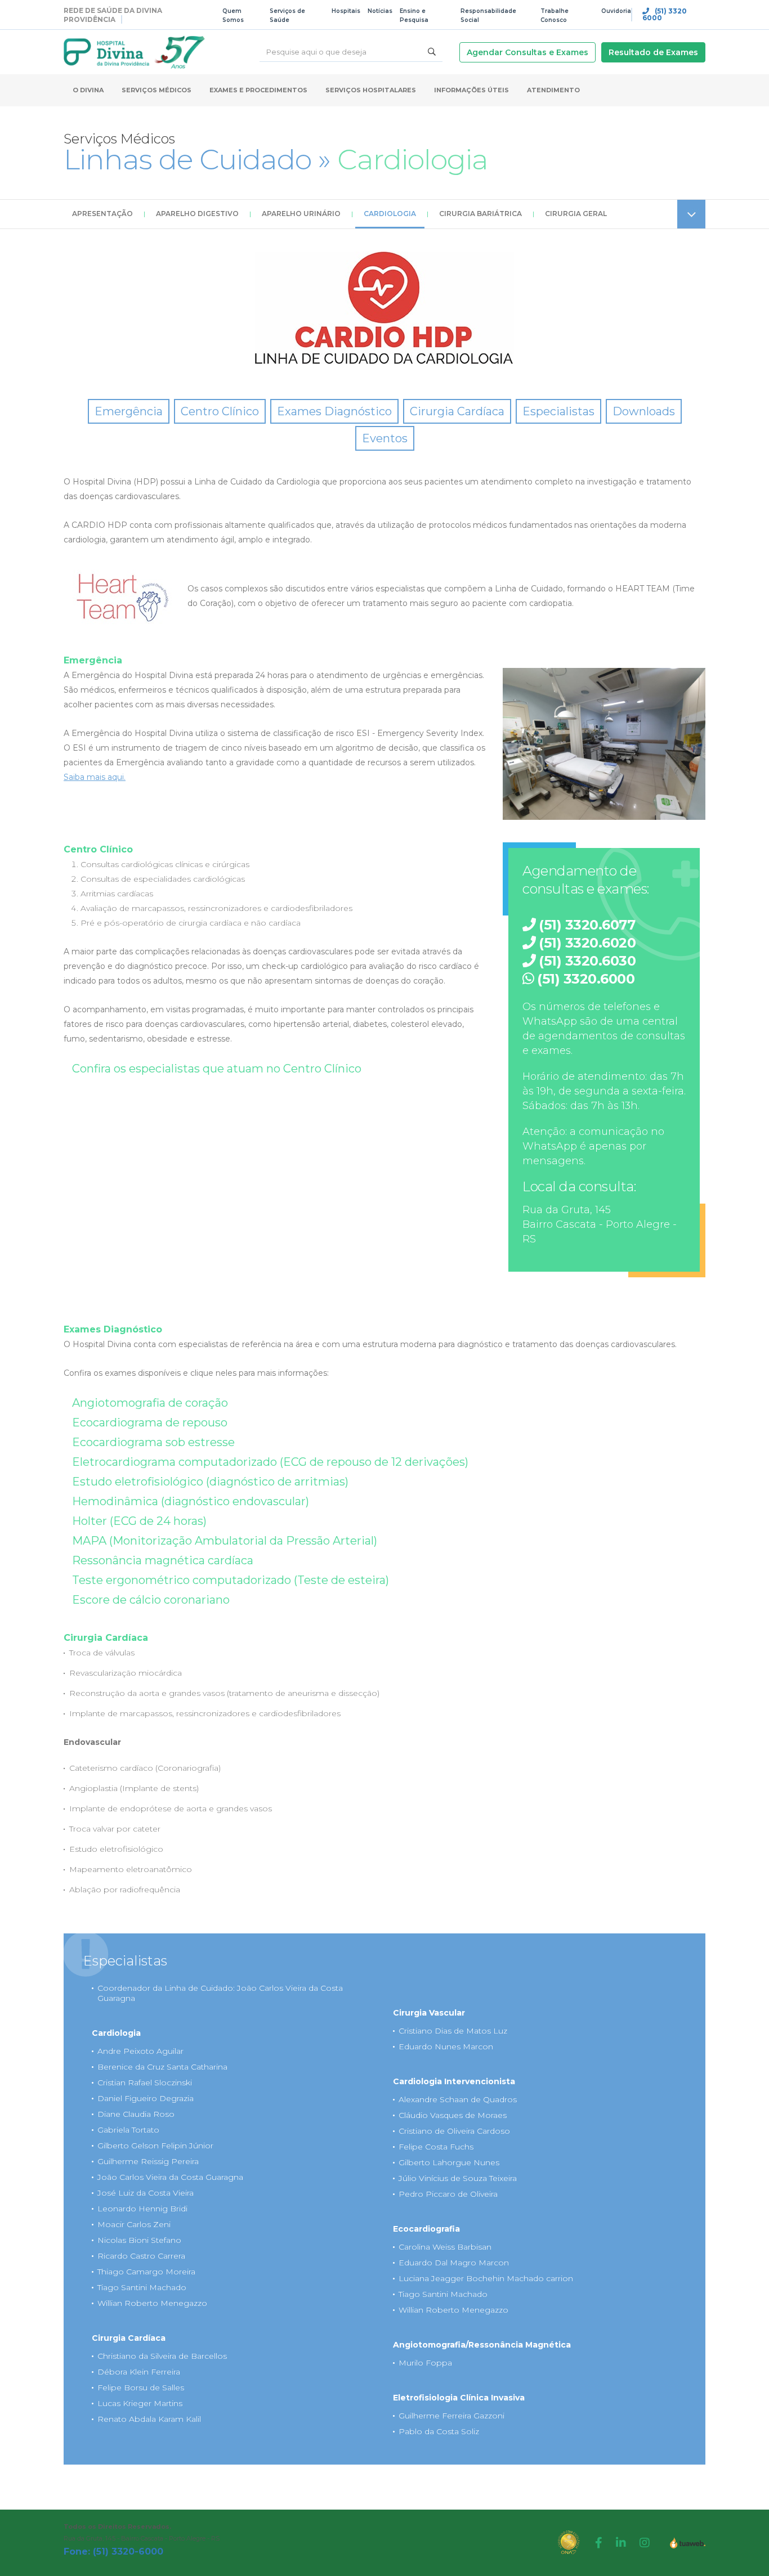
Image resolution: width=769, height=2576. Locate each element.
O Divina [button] (88, 90)
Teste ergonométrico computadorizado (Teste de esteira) (231, 1580)
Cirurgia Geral (576, 214)
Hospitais (346, 11)
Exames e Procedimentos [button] (258, 90)
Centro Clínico (220, 411)
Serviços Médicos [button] (157, 90)
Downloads (644, 411)
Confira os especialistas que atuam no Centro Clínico (217, 1069)
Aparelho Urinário (301, 214)
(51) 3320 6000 (665, 15)
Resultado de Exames (653, 52)
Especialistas (558, 411)
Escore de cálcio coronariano (151, 1600)
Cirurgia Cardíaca (457, 411)
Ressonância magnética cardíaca (163, 1560)
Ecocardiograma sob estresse (153, 1442)
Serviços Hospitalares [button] (371, 90)
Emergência (129, 411)
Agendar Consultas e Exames (527, 52)
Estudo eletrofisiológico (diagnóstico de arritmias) (210, 1482)
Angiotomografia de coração (150, 1403)
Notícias (380, 11)
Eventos (385, 438)
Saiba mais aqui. (95, 777)
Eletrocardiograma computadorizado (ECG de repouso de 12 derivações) (270, 1462)
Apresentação (102, 214)
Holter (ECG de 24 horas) (139, 1521)
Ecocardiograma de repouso (150, 1422)
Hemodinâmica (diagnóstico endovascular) (191, 1501)
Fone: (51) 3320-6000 (113, 2552)
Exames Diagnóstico (334, 411)
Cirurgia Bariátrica (480, 214)
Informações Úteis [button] (471, 90)
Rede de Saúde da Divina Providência (113, 15)
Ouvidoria (616, 11)
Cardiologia (390, 214)
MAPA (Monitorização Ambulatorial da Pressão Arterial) (225, 1541)
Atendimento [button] (553, 90)
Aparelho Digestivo (197, 214)
